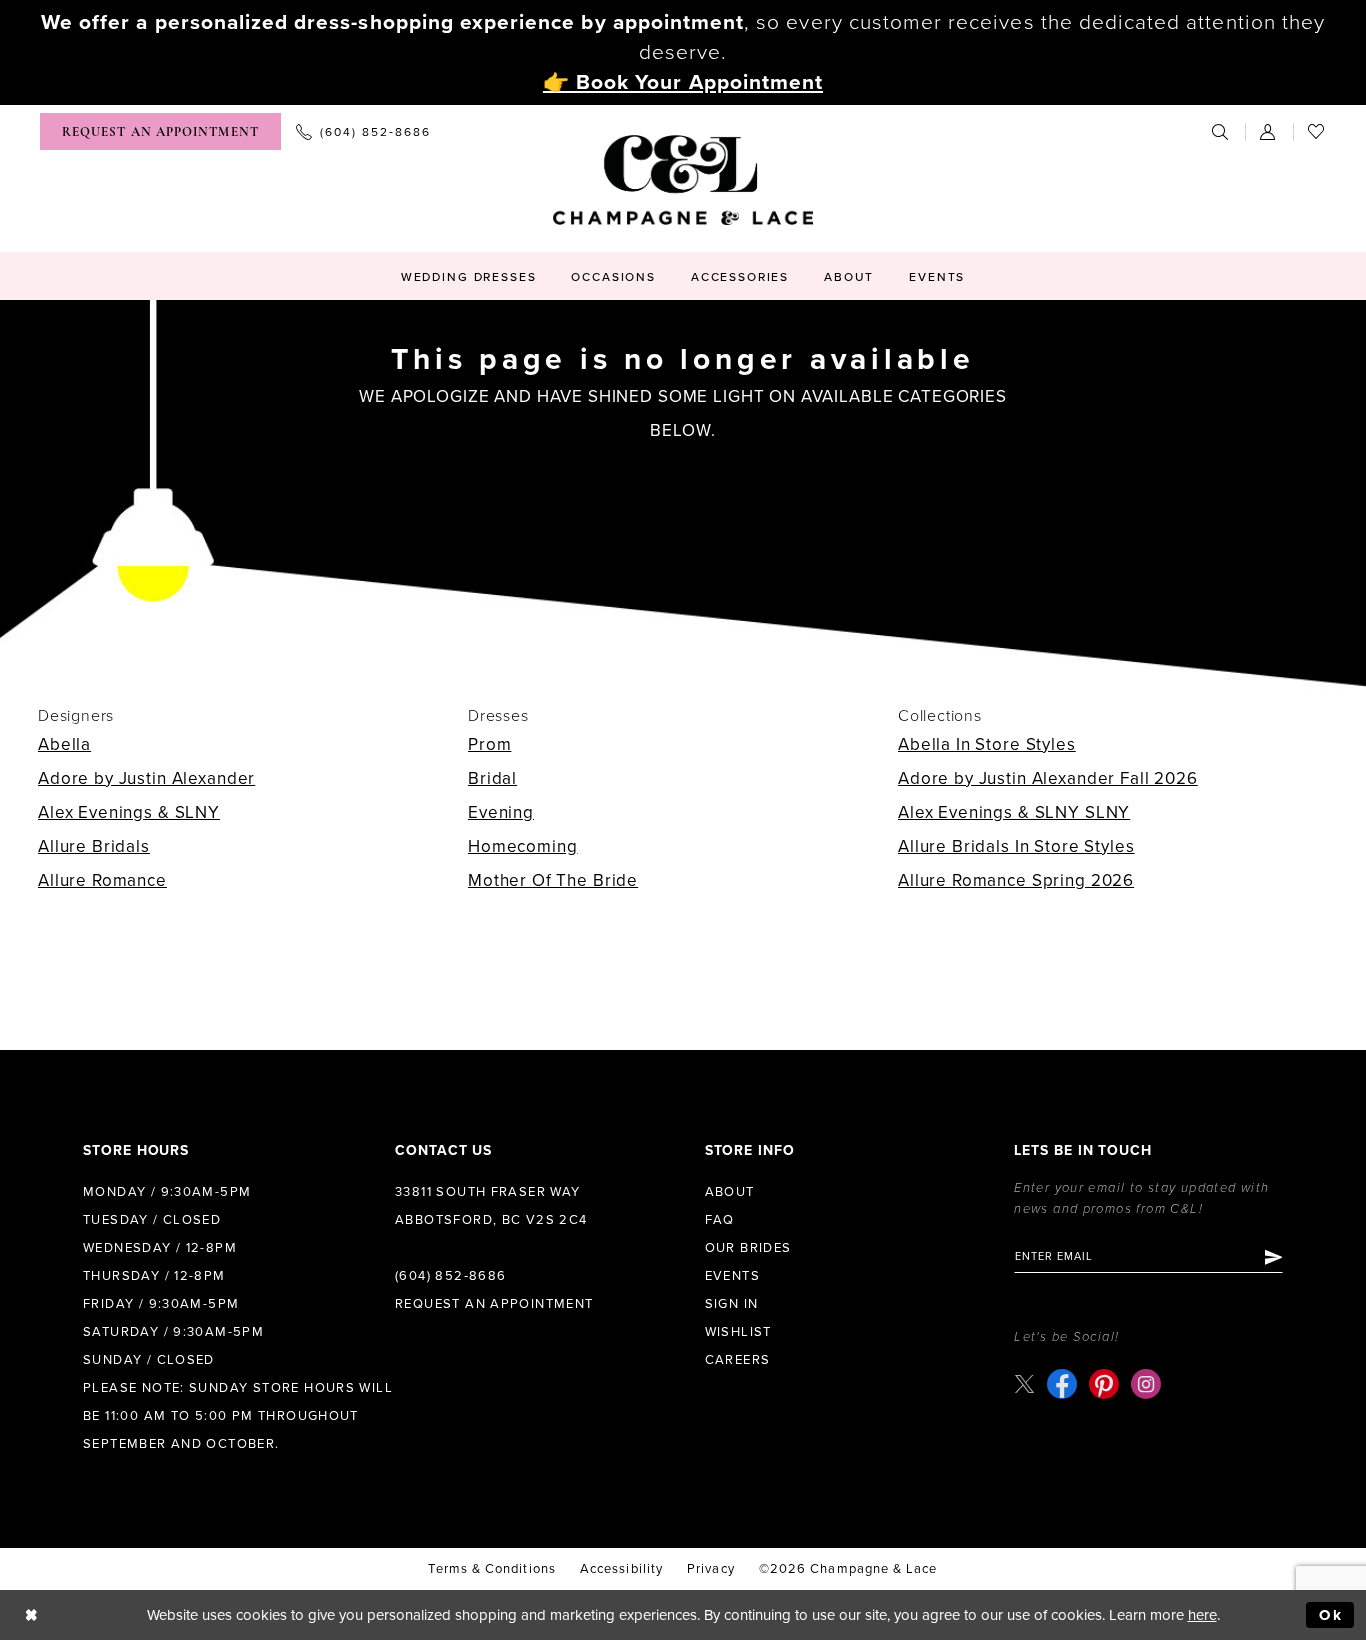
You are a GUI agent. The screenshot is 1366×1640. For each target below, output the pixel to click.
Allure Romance (102, 880)
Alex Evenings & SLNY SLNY (1014, 812)
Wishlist (738, 1332)
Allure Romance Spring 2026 (1016, 880)
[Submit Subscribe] (1272, 1257)
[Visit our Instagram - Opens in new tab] (1146, 1384)
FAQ (720, 1220)
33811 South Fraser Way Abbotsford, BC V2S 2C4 (491, 1206)
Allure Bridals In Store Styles (1016, 846)
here (1202, 1615)
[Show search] (1221, 131)
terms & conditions (491, 1569)
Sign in (732, 1304)
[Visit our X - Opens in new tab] (1024, 1383)
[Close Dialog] (31, 1615)
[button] (1269, 131)
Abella (64, 744)
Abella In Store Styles (987, 744)
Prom (489, 744)
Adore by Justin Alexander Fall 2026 (1048, 778)
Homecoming (523, 846)
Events (732, 1276)
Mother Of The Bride (553, 880)
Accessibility (621, 1569)
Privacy (711, 1569)
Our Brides (748, 1248)
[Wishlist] (1317, 131)
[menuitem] (160, 131)
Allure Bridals (94, 846)
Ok (1331, 1615)
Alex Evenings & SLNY (129, 812)
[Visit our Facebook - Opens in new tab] (1062, 1384)
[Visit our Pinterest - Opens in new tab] (1104, 1384)
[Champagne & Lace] (683, 180)
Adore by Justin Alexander (146, 778)
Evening (501, 812)
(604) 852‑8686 (450, 1276)
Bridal (492, 778)
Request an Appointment (494, 1304)
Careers (738, 1360)
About (730, 1192)
